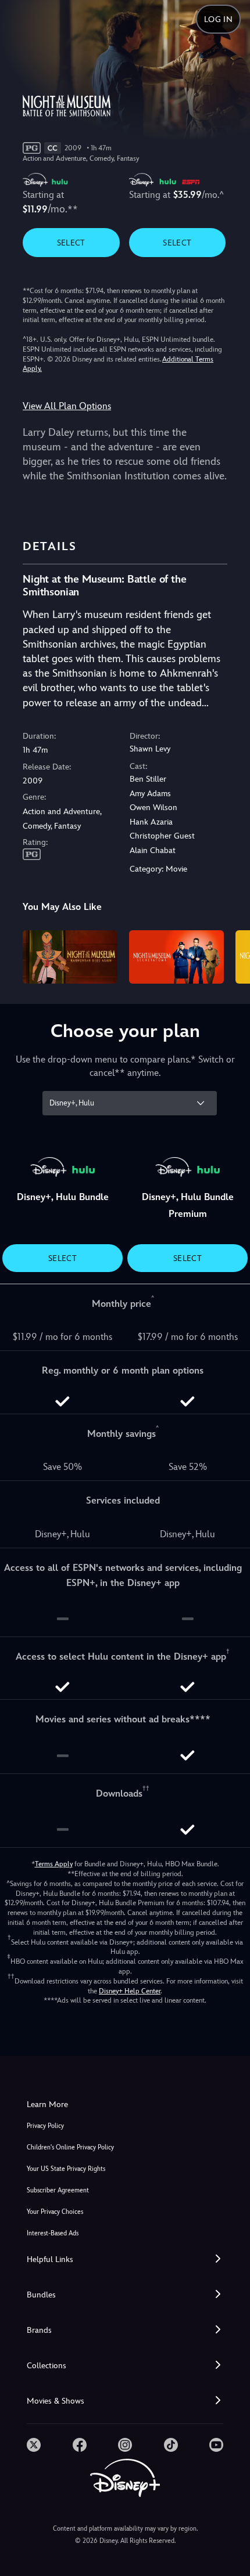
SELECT (71, 243)
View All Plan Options (67, 406)
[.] (34, 2445)
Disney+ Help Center (130, 1991)
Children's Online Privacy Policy (70, 2147)
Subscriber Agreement (58, 2190)
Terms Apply (54, 1864)
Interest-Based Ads (53, 2233)
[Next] (230, 955)
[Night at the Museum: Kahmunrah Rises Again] (70, 957)
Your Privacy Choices (55, 2212)
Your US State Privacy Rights (66, 2169)
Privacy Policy (45, 2126)
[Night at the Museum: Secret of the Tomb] (176, 957)
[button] (125, 2259)
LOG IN (218, 19)
